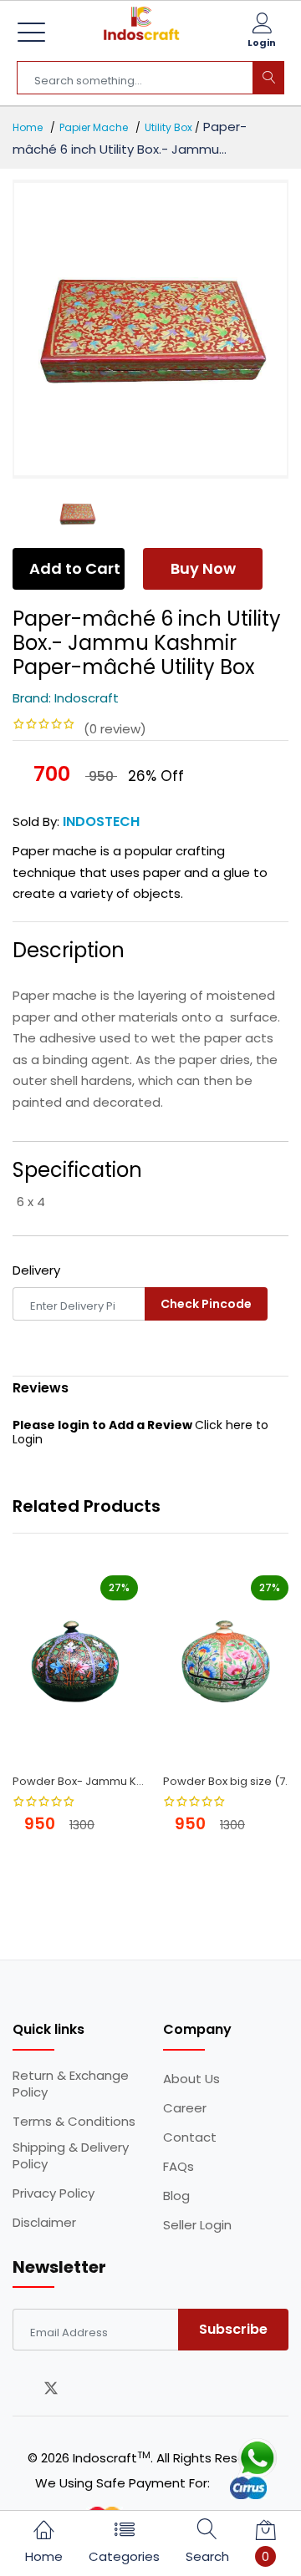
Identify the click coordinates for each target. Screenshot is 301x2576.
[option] (150, 329)
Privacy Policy (54, 2193)
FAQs (179, 2167)
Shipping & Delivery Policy (71, 2156)
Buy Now (203, 568)
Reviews (41, 1388)
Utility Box (168, 127)
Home (28, 127)
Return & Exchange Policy (71, 2084)
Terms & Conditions (74, 2122)
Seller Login (197, 2225)
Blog (176, 2196)
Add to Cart (75, 568)
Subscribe (233, 2329)
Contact (190, 2137)
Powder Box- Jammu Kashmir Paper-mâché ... (82, 1781)
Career (185, 2108)
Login (262, 43)
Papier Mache (94, 127)
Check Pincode (206, 1304)
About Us (191, 2079)
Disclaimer (44, 2223)
